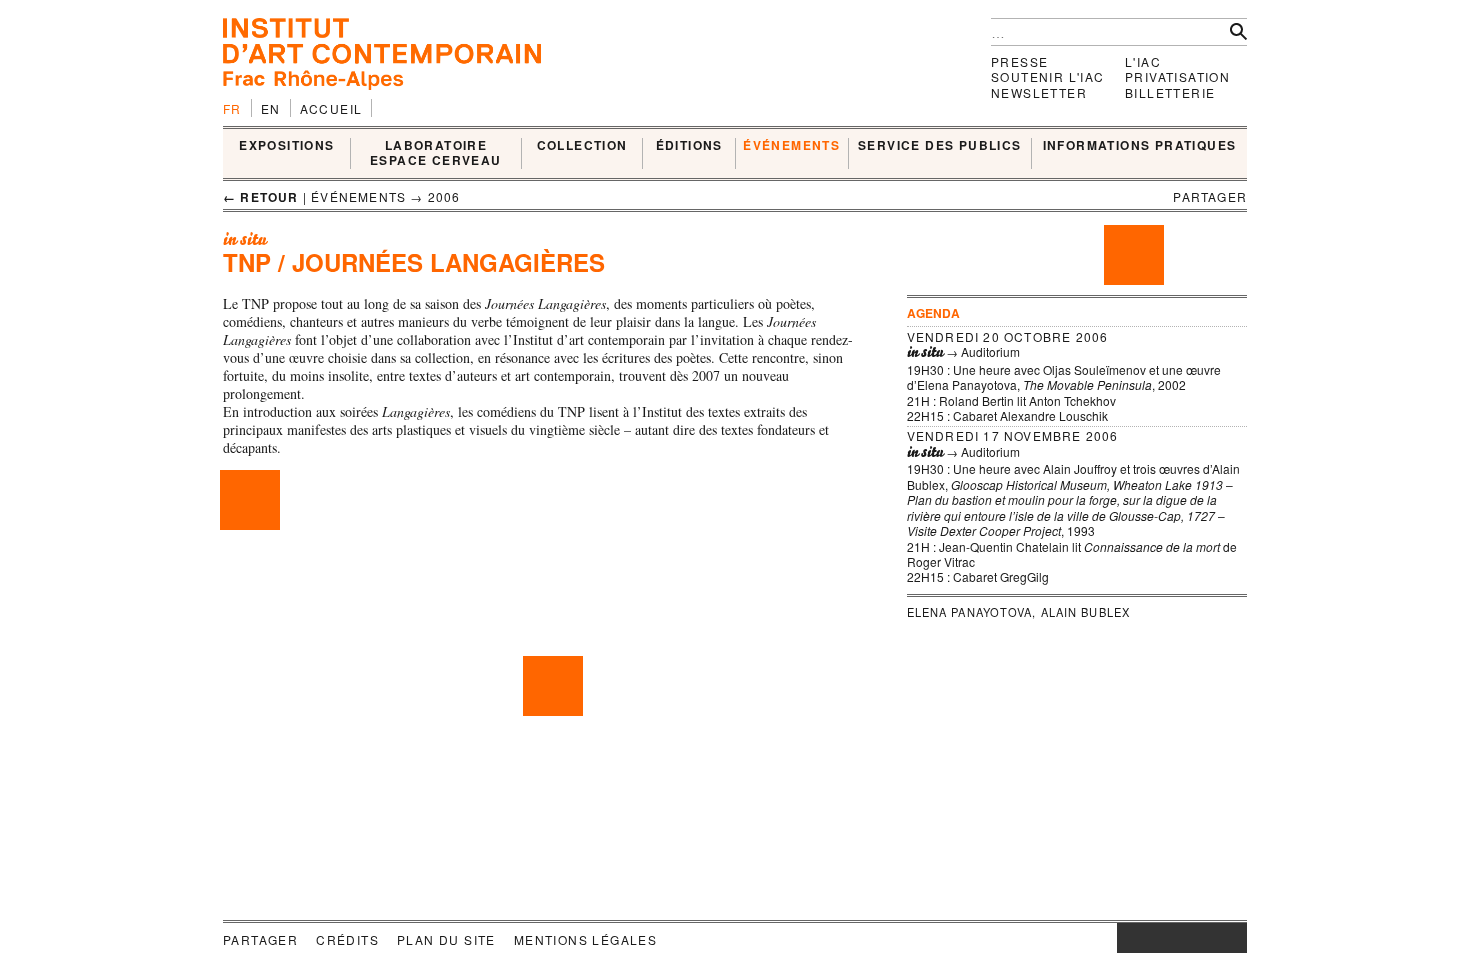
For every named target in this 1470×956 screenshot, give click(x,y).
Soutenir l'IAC (1048, 76)
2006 (444, 196)
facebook (1147, 938)
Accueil (331, 108)
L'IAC (1143, 61)
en (271, 108)
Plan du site (446, 939)
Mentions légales (585, 939)
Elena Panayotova (970, 612)
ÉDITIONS (689, 146)
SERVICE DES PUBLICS (940, 146)
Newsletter (1039, 92)
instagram (1127, 938)
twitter (1172, 938)
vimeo (1202, 938)
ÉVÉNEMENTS (791, 146)
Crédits (347, 939)
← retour (261, 197)
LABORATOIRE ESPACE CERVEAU (436, 153)
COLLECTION (582, 146)
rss (1232, 938)
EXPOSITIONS (286, 146)
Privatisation (1177, 76)
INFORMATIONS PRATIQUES (1140, 146)
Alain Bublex (1085, 612)
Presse (1019, 61)
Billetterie (1170, 92)
